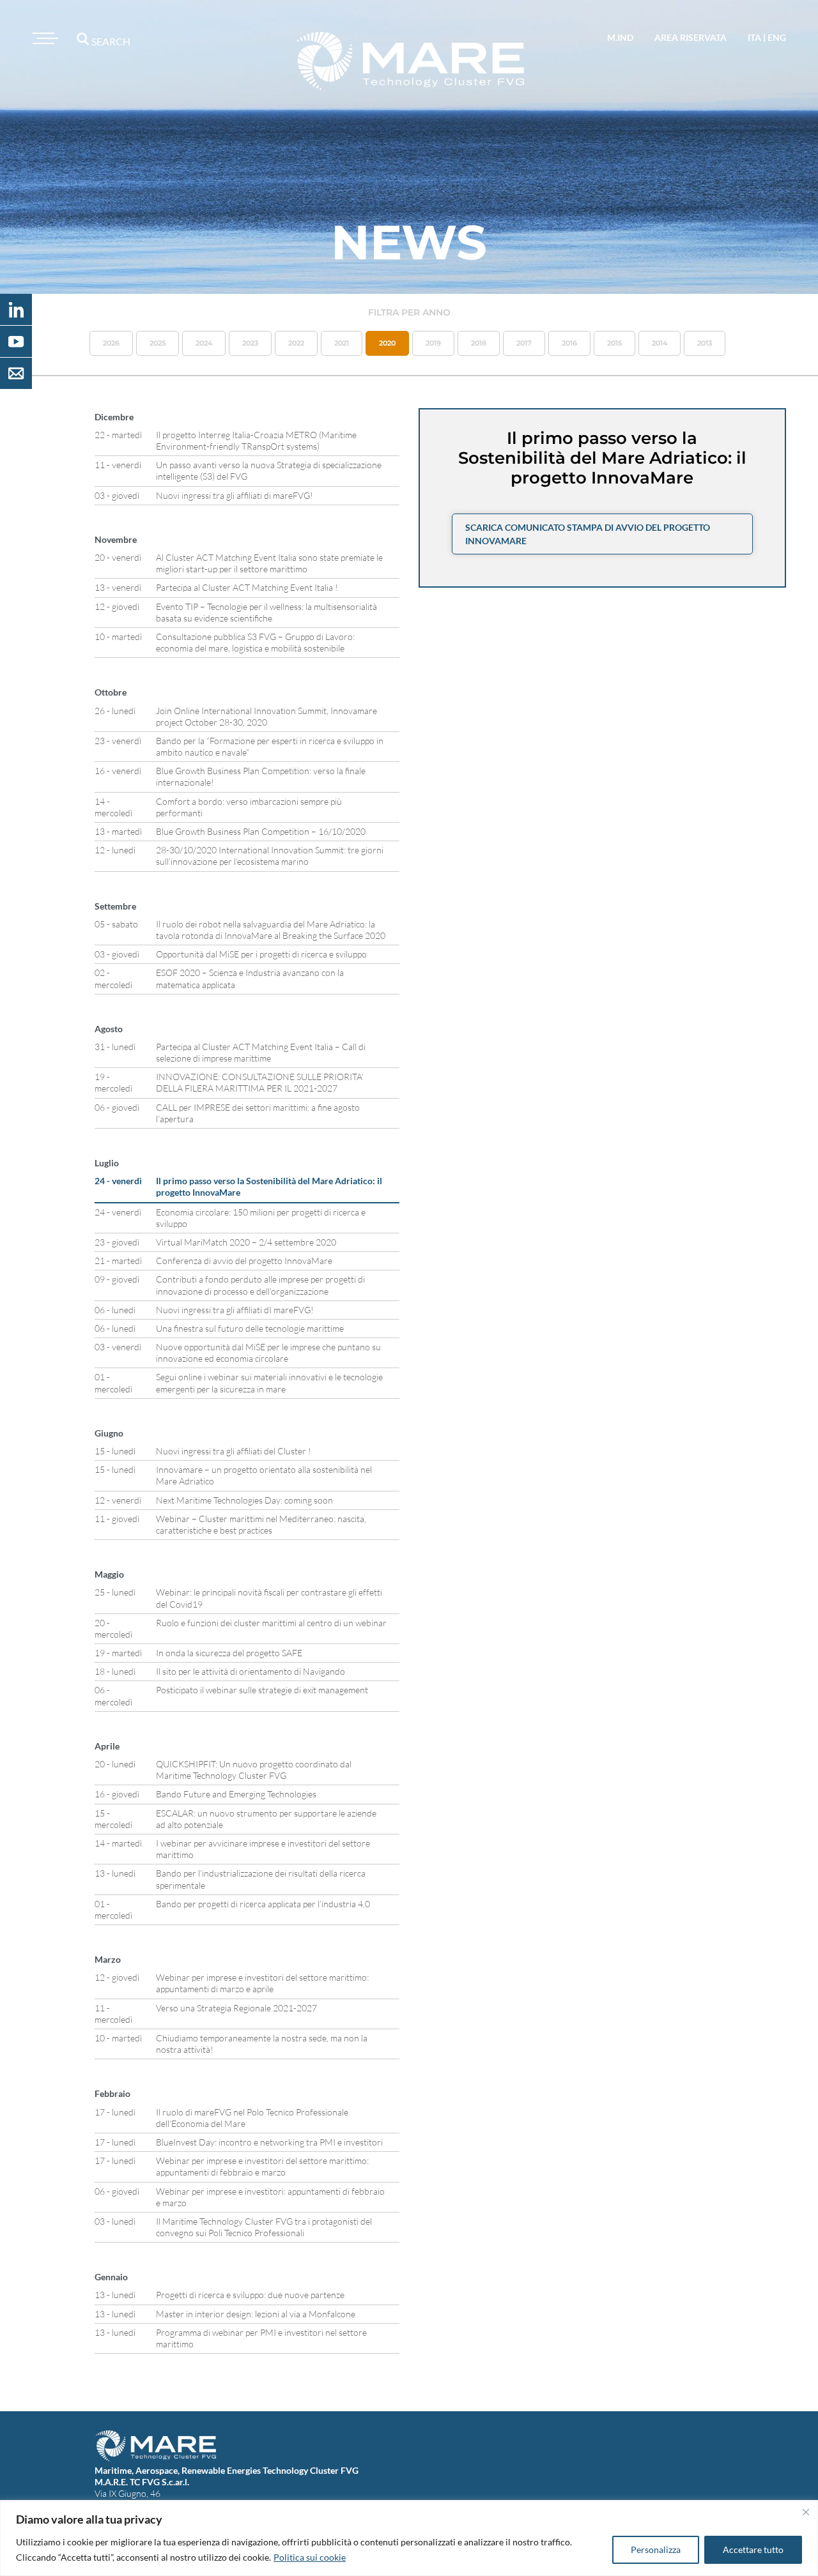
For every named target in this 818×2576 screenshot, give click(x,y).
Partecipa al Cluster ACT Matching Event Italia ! (247, 587)
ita (754, 37)
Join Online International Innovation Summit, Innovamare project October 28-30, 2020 (266, 716)
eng (777, 37)
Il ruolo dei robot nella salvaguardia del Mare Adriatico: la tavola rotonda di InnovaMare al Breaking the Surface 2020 (271, 930)
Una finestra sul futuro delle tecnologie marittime (250, 1328)
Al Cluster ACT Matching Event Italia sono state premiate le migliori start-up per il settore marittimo (269, 563)
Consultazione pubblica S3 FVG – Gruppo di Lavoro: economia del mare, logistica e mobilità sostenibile (255, 642)
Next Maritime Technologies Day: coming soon (244, 1500)
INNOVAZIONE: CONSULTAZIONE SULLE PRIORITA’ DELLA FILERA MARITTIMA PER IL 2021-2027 (260, 1082)
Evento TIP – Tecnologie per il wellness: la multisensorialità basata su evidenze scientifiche (266, 612)
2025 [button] (158, 343)
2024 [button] (204, 343)
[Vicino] (806, 2512)
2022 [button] (296, 343)
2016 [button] (569, 343)
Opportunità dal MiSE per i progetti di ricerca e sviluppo (261, 954)
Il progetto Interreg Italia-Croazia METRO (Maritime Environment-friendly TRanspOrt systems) (256, 440)
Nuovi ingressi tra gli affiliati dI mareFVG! (235, 1310)
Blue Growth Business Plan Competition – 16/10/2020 (261, 831)
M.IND (620, 37)
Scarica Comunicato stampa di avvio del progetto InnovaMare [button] (588, 534)
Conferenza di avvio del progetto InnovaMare (244, 1261)
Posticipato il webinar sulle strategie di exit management (262, 1690)
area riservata (691, 37)
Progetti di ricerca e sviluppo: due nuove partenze (250, 2295)
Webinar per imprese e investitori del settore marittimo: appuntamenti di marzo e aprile (262, 1983)
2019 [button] (433, 343)
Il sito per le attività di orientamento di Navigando (251, 1671)
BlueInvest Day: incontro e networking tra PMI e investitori (269, 2142)
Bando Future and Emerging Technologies (236, 1794)
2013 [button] (705, 343)
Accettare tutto (753, 2549)
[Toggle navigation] (43, 38)
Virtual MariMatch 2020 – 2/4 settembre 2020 (246, 1242)
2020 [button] (387, 343)
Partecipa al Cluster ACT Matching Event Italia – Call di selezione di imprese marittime (261, 1052)
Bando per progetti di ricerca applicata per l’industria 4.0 (263, 1904)
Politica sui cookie (310, 2557)
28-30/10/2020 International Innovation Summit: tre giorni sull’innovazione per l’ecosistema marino (270, 856)
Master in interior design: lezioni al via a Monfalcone (256, 2314)
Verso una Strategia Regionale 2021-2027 (236, 2008)
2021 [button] (342, 343)
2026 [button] (111, 343)
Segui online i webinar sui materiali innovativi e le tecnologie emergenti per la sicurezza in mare (269, 1383)
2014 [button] (660, 343)
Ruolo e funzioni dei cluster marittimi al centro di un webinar (271, 1623)
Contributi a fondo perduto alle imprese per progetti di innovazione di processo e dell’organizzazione (260, 1285)
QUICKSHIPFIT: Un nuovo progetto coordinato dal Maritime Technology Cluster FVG (254, 1770)
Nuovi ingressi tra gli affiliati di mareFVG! (235, 495)
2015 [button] (614, 343)
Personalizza (656, 2549)
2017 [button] (524, 343)
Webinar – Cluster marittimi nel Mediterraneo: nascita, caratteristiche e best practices (261, 1524)
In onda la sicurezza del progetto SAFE (229, 1653)
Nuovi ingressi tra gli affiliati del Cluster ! (234, 1451)
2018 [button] (479, 343)
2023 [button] (250, 343)
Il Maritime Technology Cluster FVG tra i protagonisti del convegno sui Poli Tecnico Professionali (264, 2227)
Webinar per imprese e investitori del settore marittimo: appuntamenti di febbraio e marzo (262, 2166)
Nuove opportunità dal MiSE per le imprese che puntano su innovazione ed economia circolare (268, 1353)
